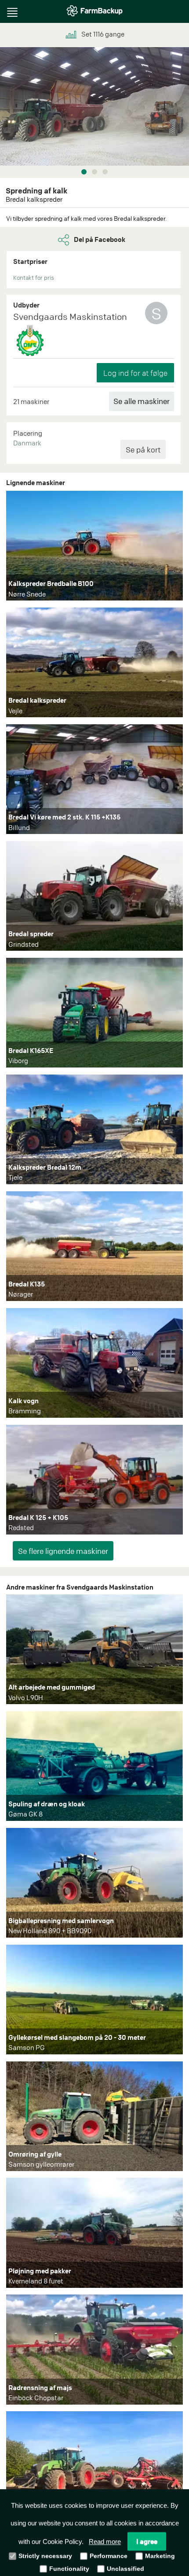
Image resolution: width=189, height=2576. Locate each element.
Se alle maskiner (142, 401)
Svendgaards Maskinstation (70, 317)
